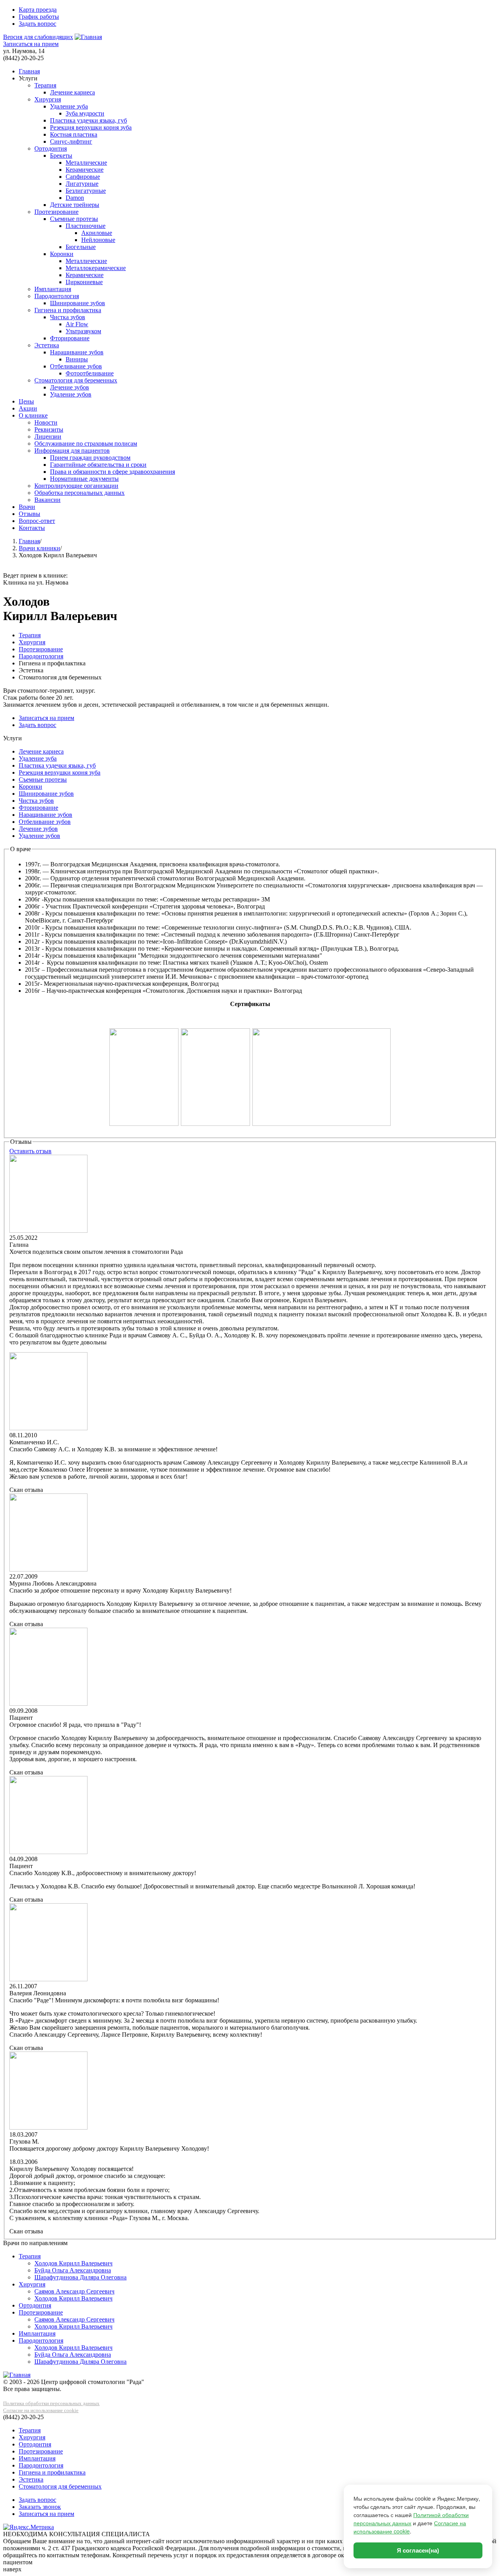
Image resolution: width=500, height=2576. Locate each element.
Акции (28, 408)
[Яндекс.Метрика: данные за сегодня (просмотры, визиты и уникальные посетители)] (29, 2527)
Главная (29, 71)
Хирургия (48, 99)
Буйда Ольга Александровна (73, 2270)
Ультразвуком (83, 331)
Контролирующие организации (76, 486)
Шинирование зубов (78, 303)
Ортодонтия (51, 148)
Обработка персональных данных (79, 493)
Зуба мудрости (85, 113)
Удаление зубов (71, 394)
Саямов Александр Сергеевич (74, 2291)
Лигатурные (82, 184)
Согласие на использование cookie (41, 2410)
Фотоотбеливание (90, 373)
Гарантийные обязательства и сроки (98, 465)
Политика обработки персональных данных (51, 2403)
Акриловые (97, 233)
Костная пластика (74, 134)
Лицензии (48, 436)
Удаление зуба (69, 106)
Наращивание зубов (77, 352)
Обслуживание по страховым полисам (86, 444)
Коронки (62, 254)
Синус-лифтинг (71, 141)
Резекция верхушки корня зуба (91, 127)
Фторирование (70, 338)
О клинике (33, 415)
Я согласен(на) (418, 2550)
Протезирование (56, 212)
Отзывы (29, 514)
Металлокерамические (96, 268)
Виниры (77, 359)
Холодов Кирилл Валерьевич (73, 2263)
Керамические (85, 170)
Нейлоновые (98, 240)
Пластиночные (86, 226)
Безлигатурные (86, 191)
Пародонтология (57, 296)
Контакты (32, 528)
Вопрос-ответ (37, 521)
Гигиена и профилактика (68, 310)
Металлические (86, 163)
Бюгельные (81, 247)
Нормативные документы (84, 479)
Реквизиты (49, 429)
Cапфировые (83, 177)
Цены (26, 401)
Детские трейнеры (75, 205)
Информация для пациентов (72, 451)
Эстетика (47, 345)
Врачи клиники (39, 548)
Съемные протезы (74, 219)
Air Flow (77, 324)
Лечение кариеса (72, 92)
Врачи (27, 507)
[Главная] (88, 37)
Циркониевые (84, 282)
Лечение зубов (70, 387)
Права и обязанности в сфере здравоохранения (112, 472)
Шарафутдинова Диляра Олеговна (80, 2277)
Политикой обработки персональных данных (411, 2519)
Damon (75, 198)
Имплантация (53, 289)
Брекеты (61, 156)
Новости (46, 422)
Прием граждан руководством (90, 458)
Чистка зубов (68, 317)
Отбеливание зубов (76, 366)
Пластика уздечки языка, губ (88, 120)
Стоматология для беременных (76, 380)
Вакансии (47, 500)
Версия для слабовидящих (38, 37)
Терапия (45, 85)
